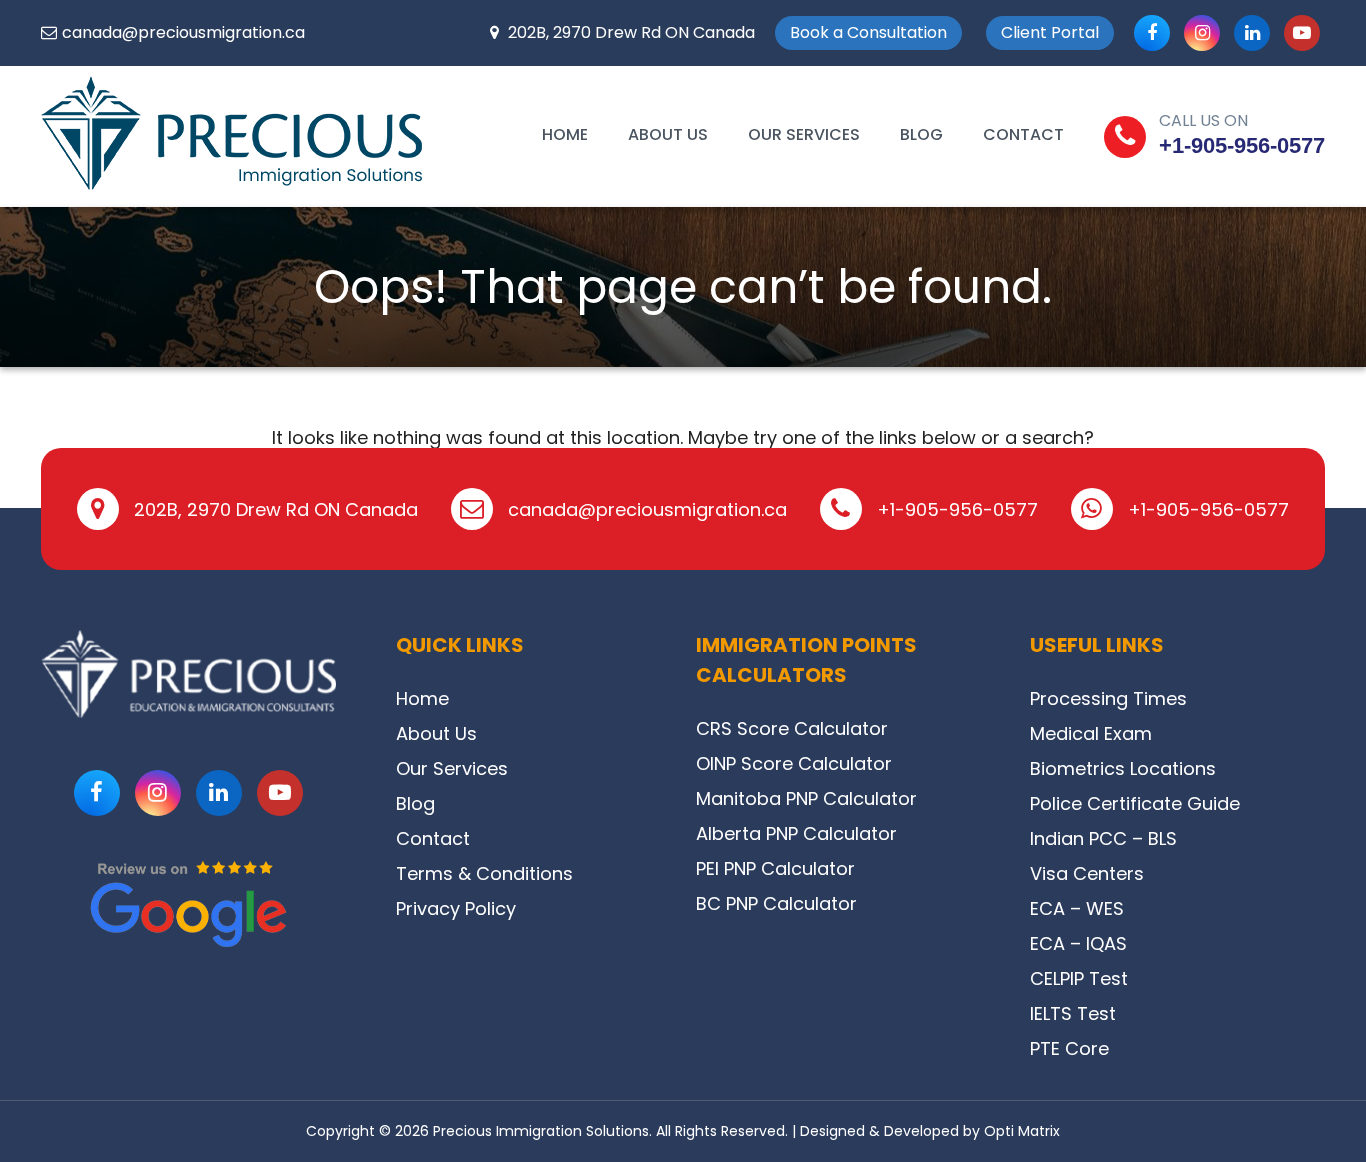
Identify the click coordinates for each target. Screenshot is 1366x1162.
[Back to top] (1323, 1101)
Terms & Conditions (484, 873)
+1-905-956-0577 (1242, 145)
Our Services (804, 134)
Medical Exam (1091, 733)
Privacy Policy (456, 908)
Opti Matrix (1022, 1131)
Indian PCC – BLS (1103, 838)
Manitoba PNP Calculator (806, 798)
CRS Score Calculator (792, 728)
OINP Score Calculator (794, 763)
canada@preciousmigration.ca (183, 32)
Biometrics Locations (1123, 768)
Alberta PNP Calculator (796, 833)
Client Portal (1050, 32)
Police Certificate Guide (1135, 803)
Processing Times (1108, 698)
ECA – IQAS (1078, 943)
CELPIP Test (1079, 978)
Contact (1023, 134)
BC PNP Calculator (776, 903)
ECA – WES (1077, 908)
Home (565, 134)
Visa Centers (1087, 873)
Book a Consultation (868, 32)
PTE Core (1069, 1048)
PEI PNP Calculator (775, 868)
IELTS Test (1073, 1013)
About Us (668, 134)
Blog (921, 134)
